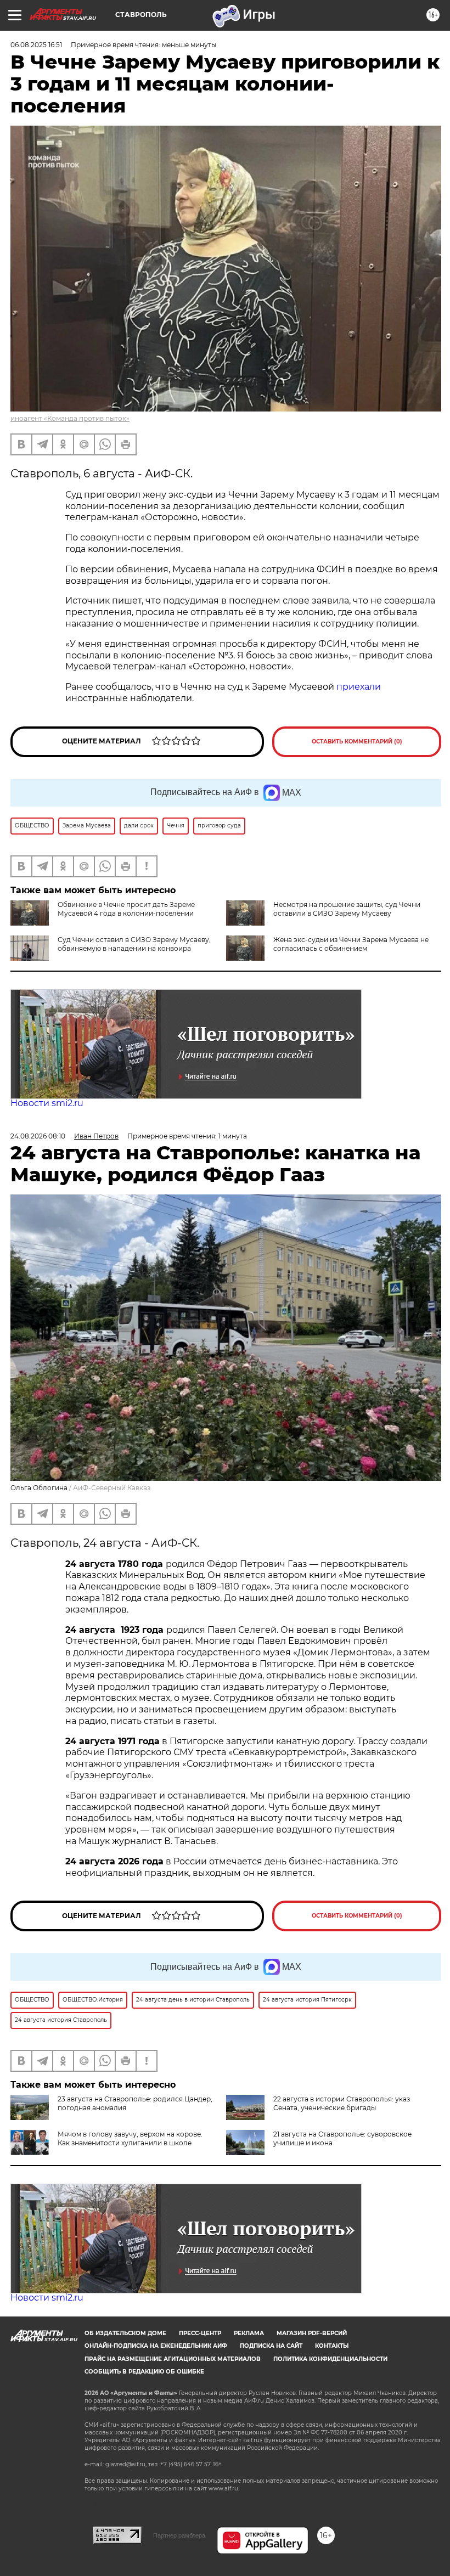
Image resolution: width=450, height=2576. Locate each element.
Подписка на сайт (271, 2346)
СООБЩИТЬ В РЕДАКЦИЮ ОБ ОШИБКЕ (144, 2372)
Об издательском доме (125, 2333)
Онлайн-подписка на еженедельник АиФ (156, 2346)
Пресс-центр (200, 2333)
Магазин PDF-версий (312, 2333)
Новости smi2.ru (47, 1103)
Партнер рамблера (179, 2535)
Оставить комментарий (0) (357, 742)
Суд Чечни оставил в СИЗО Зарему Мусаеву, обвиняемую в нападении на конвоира (134, 944)
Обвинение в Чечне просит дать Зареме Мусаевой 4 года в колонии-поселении (126, 909)
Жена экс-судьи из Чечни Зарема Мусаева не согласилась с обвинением (351, 944)
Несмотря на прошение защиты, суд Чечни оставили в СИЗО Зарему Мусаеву (347, 909)
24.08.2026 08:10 (38, 1136)
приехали (359, 687)
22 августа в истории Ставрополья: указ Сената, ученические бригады (342, 2103)
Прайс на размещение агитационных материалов (173, 2359)
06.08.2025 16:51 (36, 45)
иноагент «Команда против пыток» (70, 418)
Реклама (249, 2333)
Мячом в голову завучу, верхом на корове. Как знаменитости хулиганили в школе (130, 2138)
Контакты (332, 2346)
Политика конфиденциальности (330, 2359)
